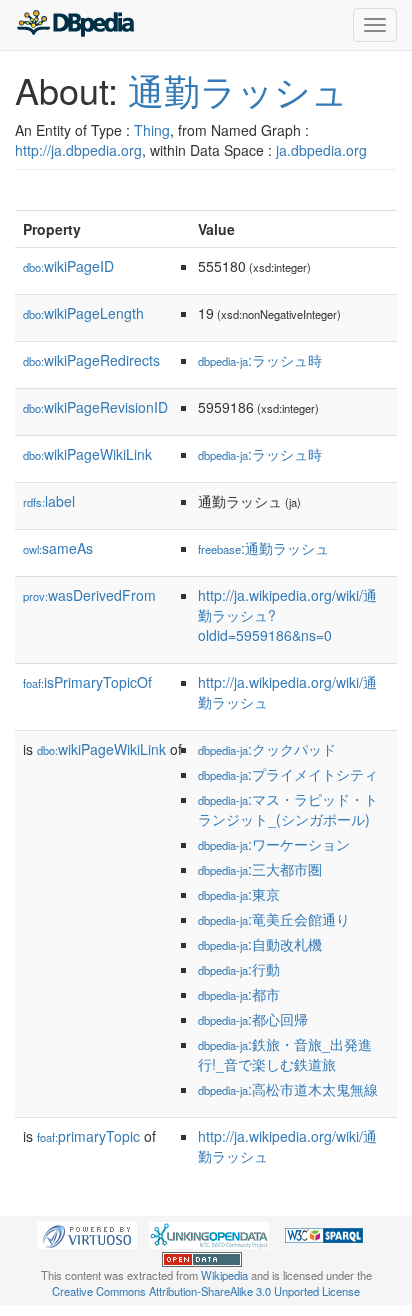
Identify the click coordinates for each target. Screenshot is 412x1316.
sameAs (58, 548)
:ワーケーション (274, 844)
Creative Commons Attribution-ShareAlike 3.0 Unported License (206, 1291)
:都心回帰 (253, 1019)
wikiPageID (68, 266)
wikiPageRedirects (91, 360)
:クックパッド (267, 749)
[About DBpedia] (75, 25)
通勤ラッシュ (238, 89)
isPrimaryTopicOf (87, 682)
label (49, 501)
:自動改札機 (260, 944)
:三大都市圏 (260, 869)
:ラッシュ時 (260, 360)
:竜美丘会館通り (274, 919)
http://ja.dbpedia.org (78, 150)
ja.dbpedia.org (321, 150)
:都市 (239, 994)
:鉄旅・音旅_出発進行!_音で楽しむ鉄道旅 (285, 1054)
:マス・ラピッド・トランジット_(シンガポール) (288, 809)
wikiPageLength (83, 313)
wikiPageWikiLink (87, 454)
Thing (152, 130)
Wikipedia (224, 1275)
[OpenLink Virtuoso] (87, 1233)
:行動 (239, 969)
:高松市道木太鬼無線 (288, 1089)
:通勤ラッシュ (263, 548)
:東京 (239, 894)
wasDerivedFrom (89, 595)
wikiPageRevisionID (95, 407)
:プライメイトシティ (288, 774)
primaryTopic (88, 1136)
